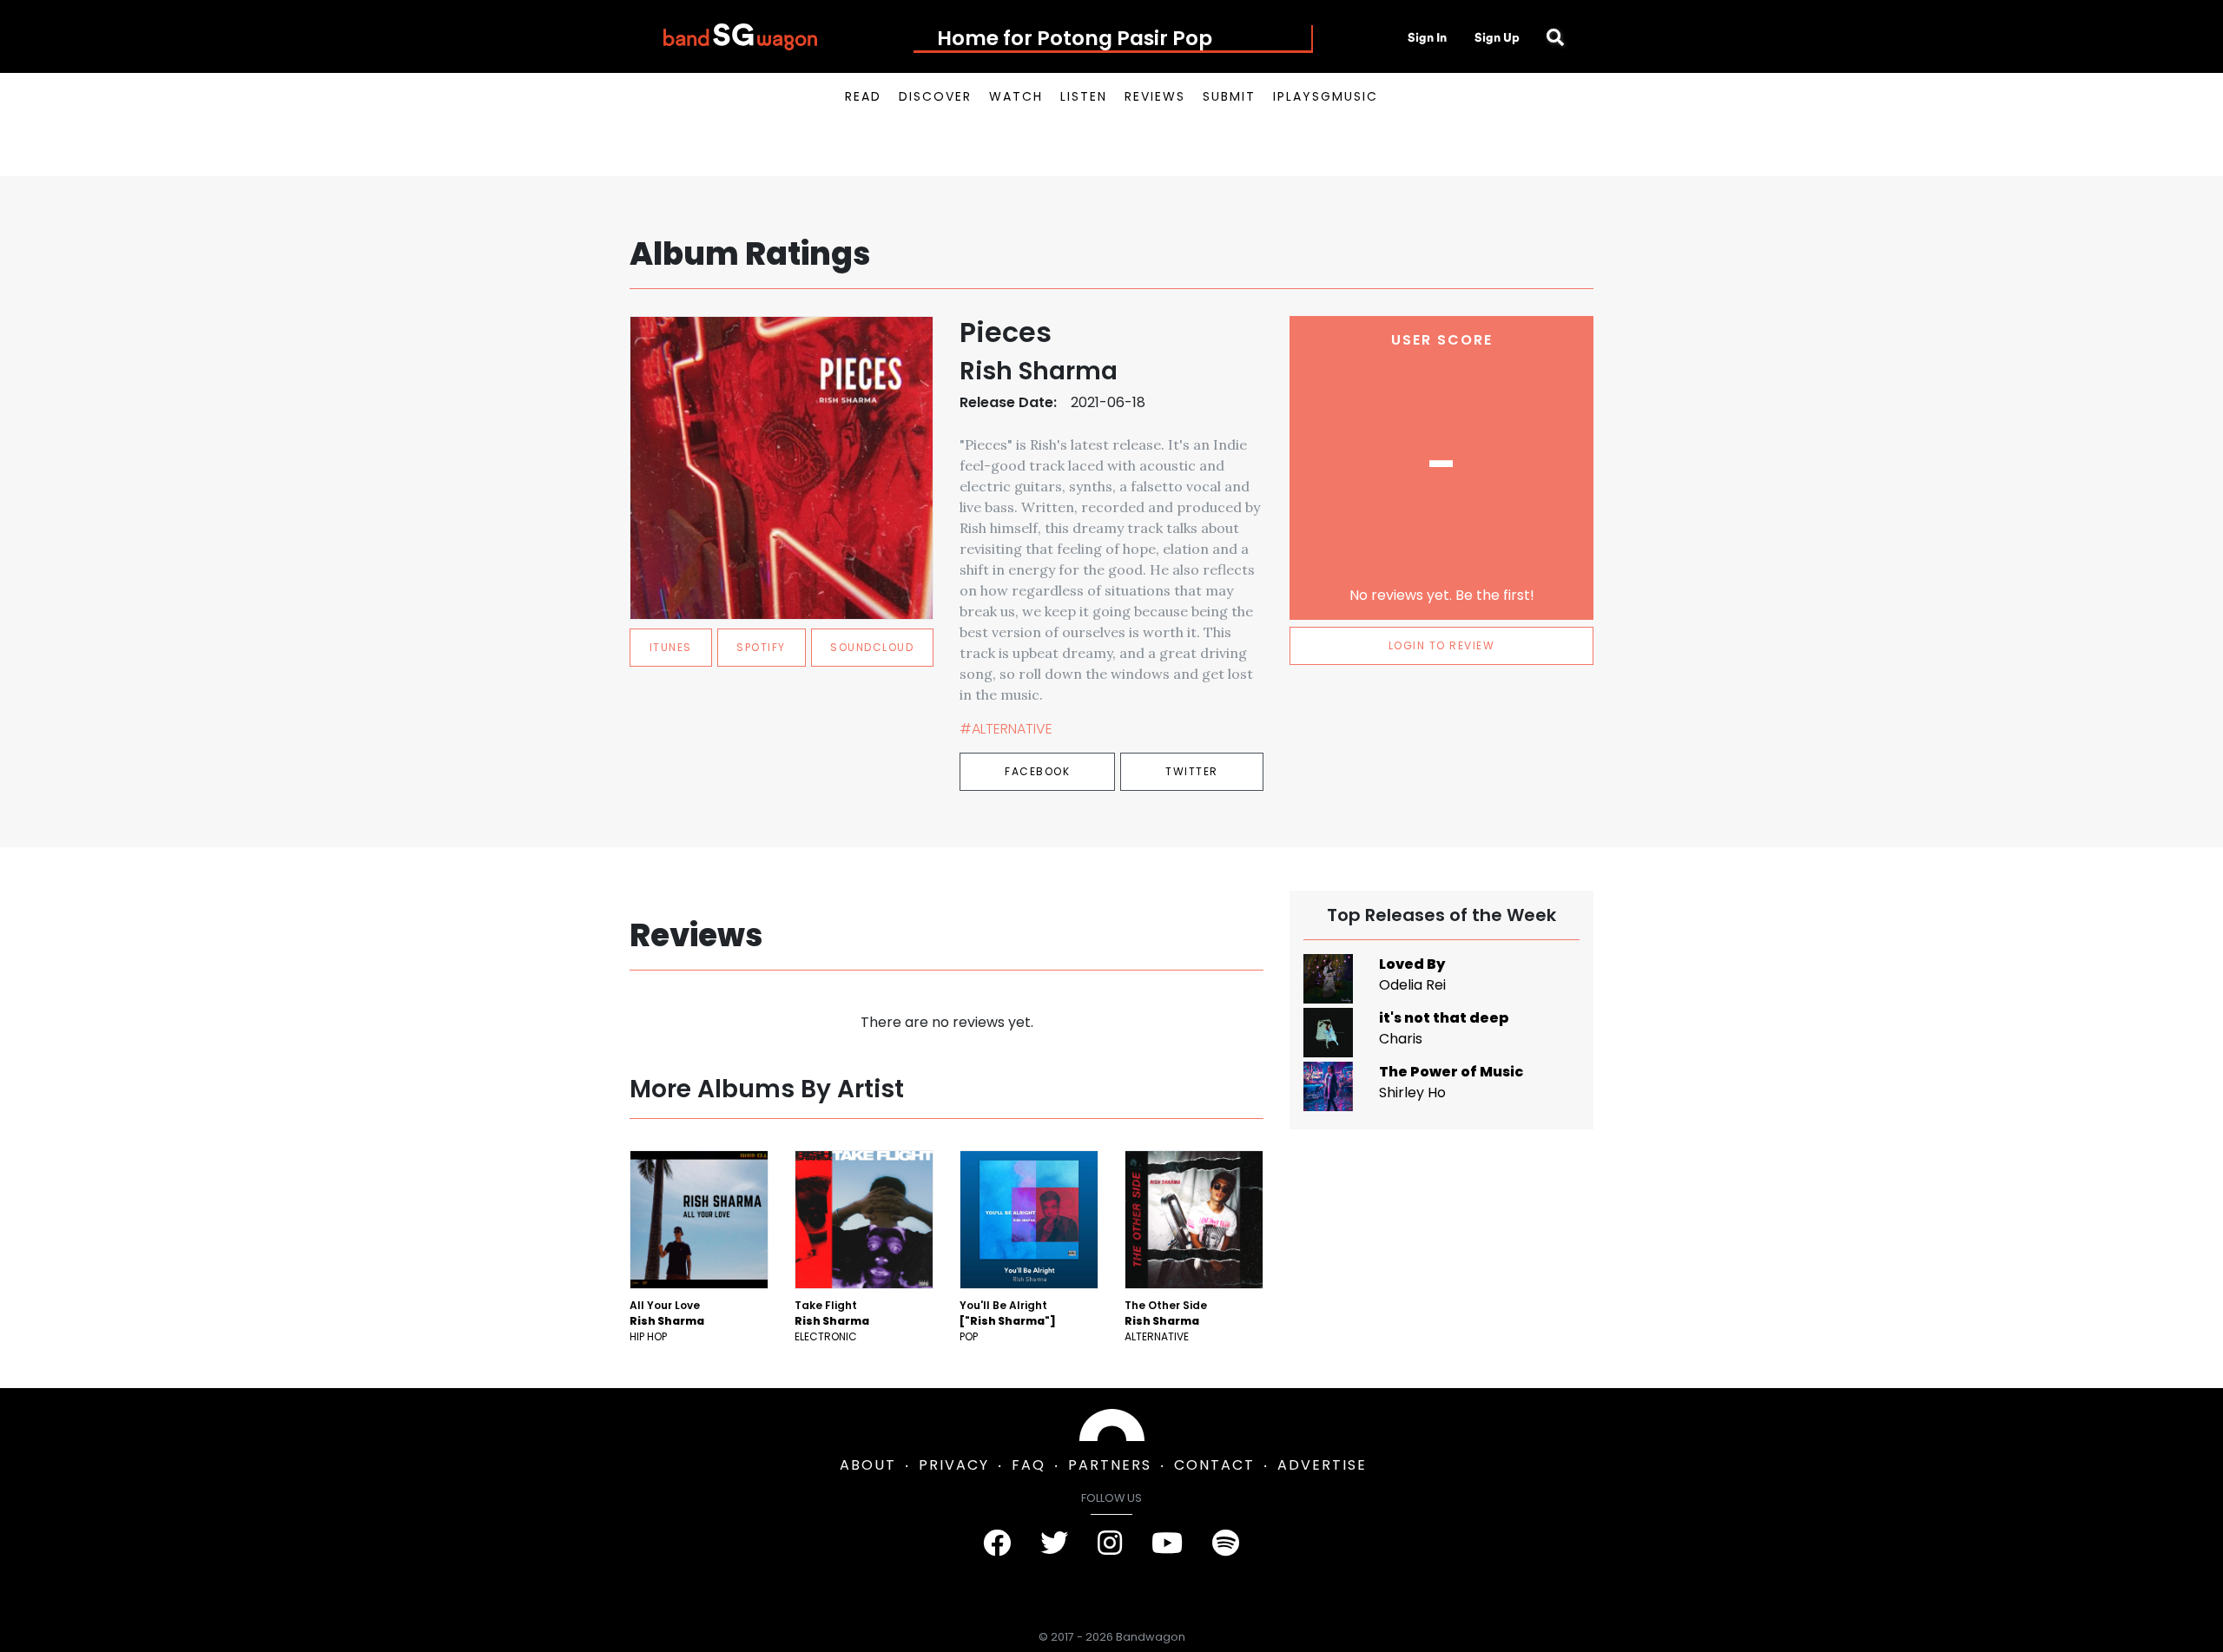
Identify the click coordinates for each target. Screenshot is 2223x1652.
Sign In (1427, 37)
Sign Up (1497, 37)
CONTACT (1214, 1465)
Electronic (826, 1336)
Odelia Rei (1412, 985)
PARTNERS (1110, 1465)
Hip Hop (648, 1336)
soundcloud (872, 647)
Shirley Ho (1412, 1093)
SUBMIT (1229, 96)
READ (863, 96)
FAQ (1029, 1465)
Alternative (1157, 1336)
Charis (1401, 1039)
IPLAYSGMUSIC (1326, 96)
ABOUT (868, 1465)
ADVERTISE (1322, 1465)
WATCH (1016, 96)
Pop (969, 1336)
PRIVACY (954, 1465)
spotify (761, 647)
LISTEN (1084, 96)
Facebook (1037, 771)
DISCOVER (935, 96)
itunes (671, 647)
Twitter (1192, 771)
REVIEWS (1155, 96)
